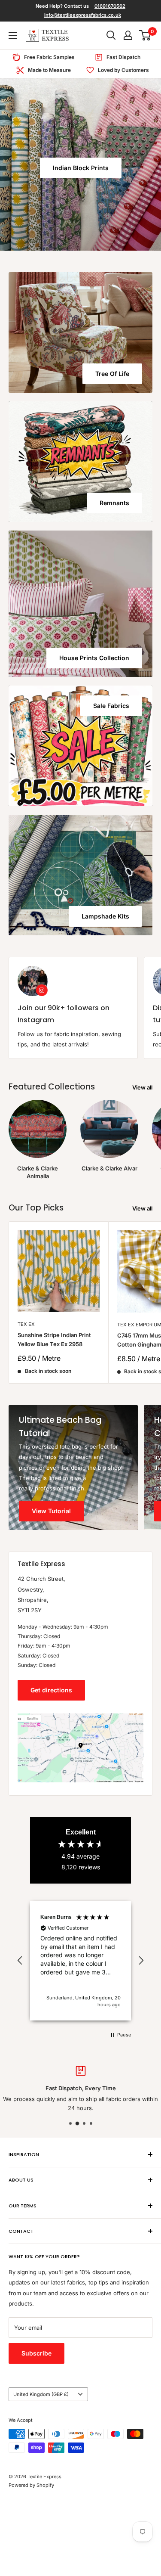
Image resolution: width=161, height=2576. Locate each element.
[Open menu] (13, 35)
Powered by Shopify (31, 2485)
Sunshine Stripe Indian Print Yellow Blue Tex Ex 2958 (54, 1339)
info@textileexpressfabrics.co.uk (83, 15)
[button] (20, 1961)
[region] (80, 1961)
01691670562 (110, 6)
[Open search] (111, 35)
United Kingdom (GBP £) (41, 2394)
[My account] (128, 35)
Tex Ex (26, 1324)
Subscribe (36, 2353)
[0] (145, 35)
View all (142, 1087)
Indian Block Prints (81, 168)
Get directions (51, 1690)
